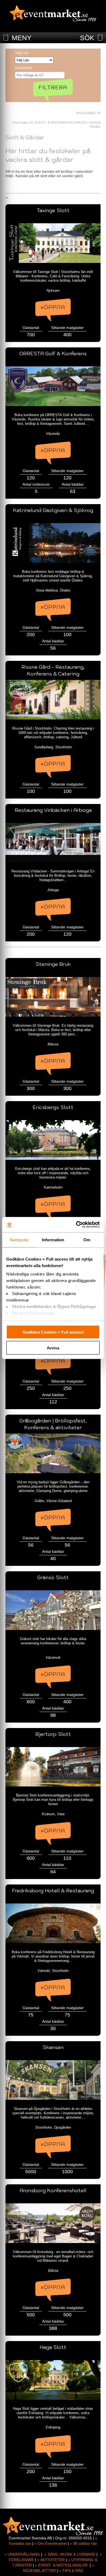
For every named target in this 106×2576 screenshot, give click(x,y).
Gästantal (23, 68)
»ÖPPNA (53, 307)
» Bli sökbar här (84, 2543)
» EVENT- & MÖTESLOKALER (61, 2565)
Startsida (20, 122)
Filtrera (53, 87)
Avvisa (53, 1348)
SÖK (87, 38)
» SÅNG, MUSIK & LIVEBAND (70, 2554)
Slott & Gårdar (95, 124)
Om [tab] (87, 1240)
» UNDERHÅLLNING (22, 2554)
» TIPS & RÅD (71, 2571)
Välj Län (22, 53)
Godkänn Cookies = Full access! (53, 1332)
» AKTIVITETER (51, 2560)
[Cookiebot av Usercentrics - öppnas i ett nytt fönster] (76, 1225)
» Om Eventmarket (51, 2543)
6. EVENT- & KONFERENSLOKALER (58, 122)
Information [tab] (53, 1240)
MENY (22, 38)
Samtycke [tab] (19, 1240)
